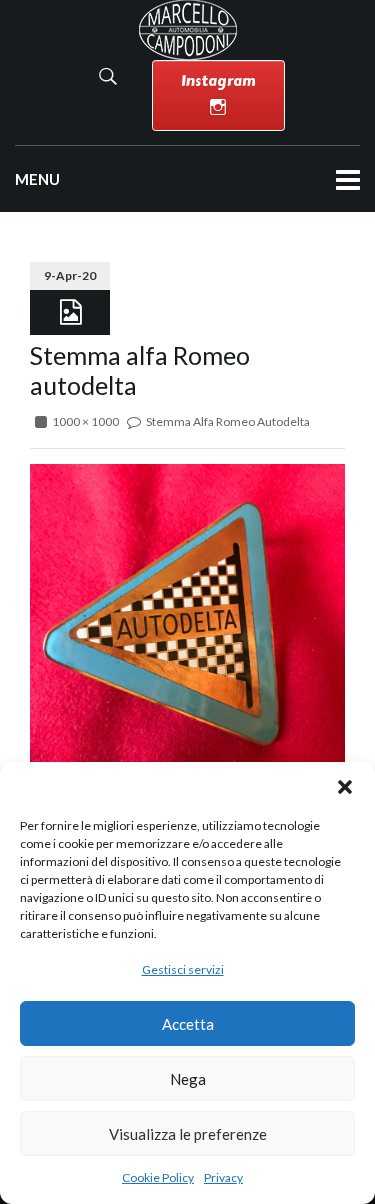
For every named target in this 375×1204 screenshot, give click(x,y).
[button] (345, 787)
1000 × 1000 (85, 421)
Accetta (188, 1024)
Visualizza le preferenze (188, 1134)
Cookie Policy (158, 1177)
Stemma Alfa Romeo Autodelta (228, 421)
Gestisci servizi (183, 969)
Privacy (223, 1177)
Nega (188, 1079)
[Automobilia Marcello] (188, 28)
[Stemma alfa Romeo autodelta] (187, 619)
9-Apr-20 (70, 275)
